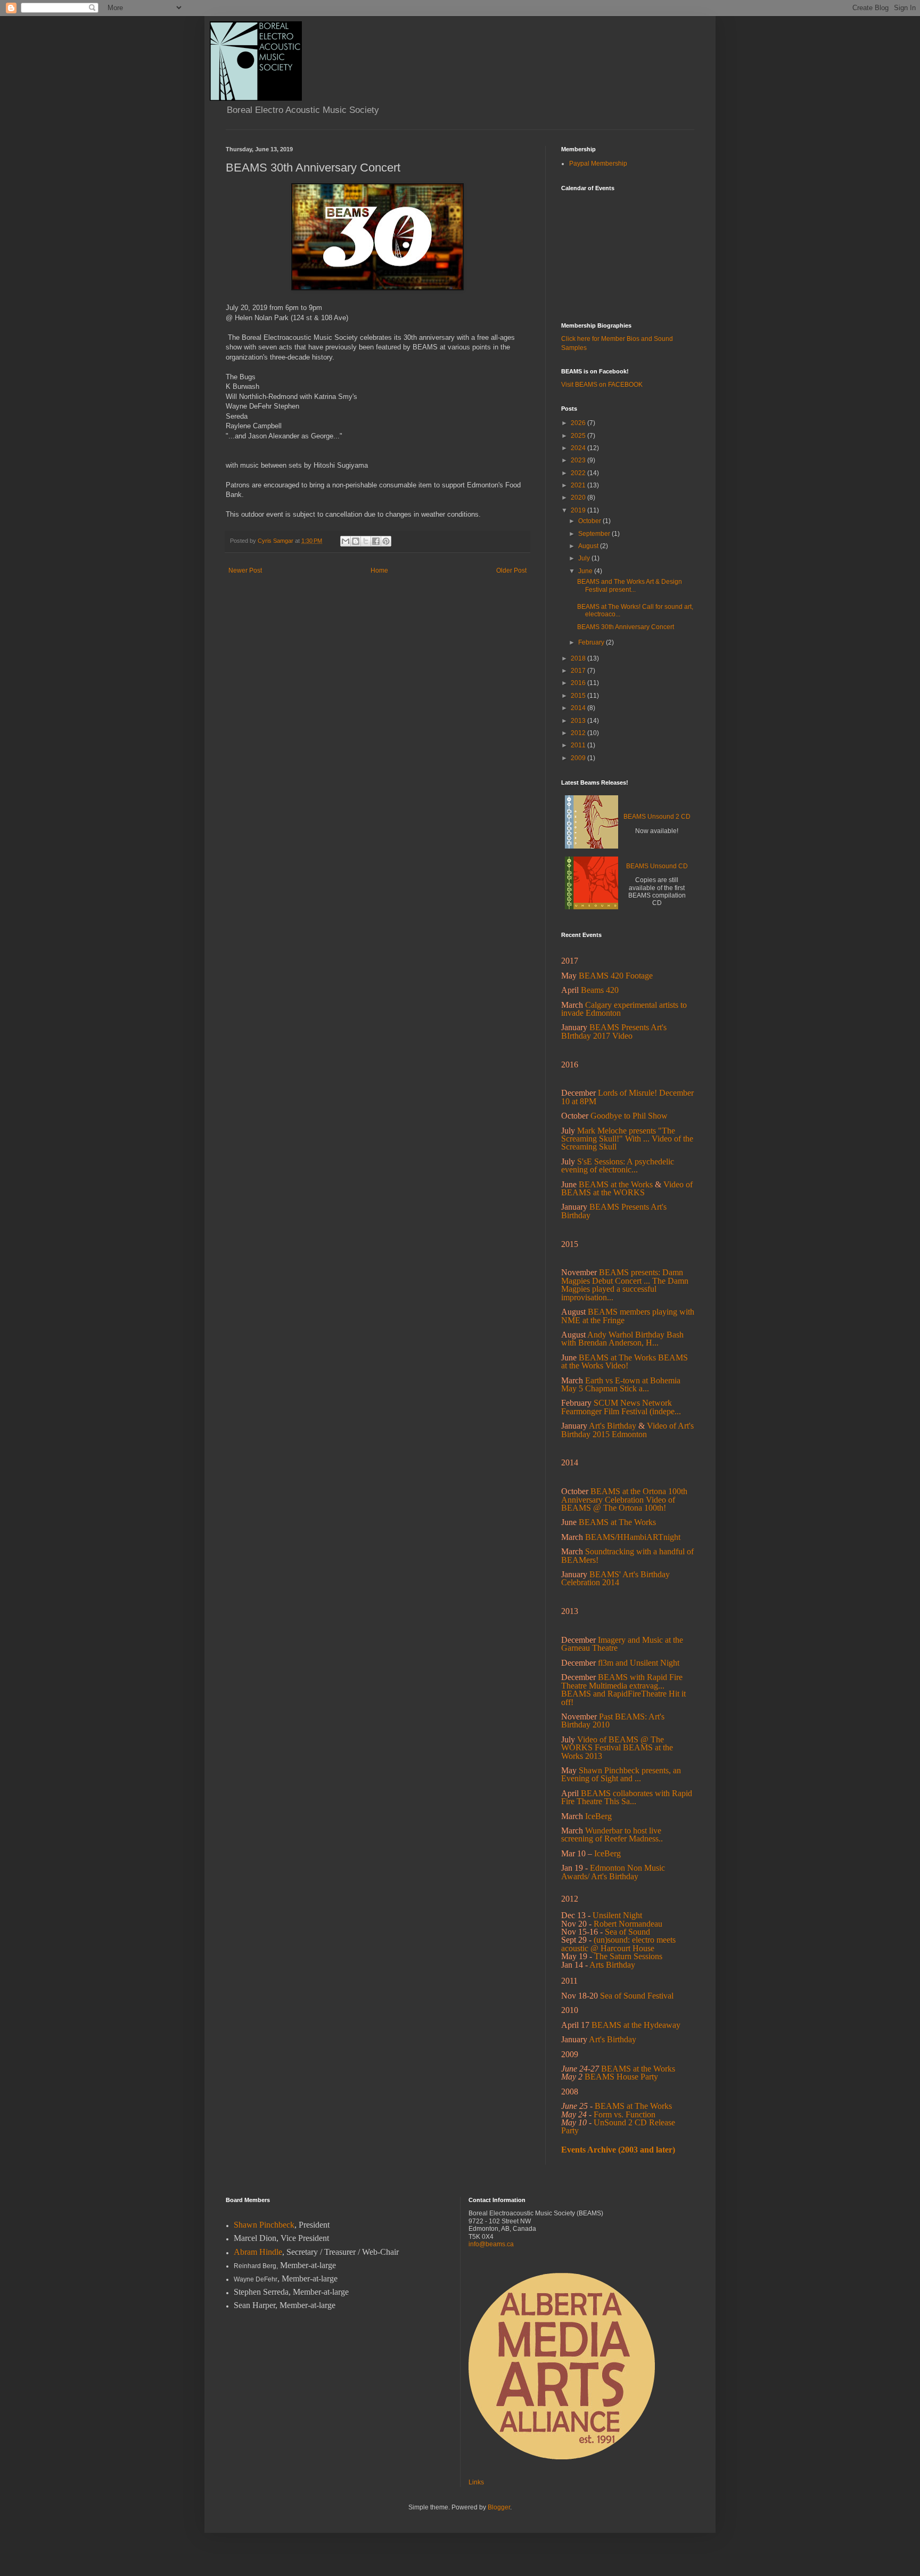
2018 (579, 658)
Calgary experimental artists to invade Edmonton (624, 1009)
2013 (579, 721)
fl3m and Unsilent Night (639, 1663)
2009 (579, 758)
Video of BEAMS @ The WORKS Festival (613, 1743)
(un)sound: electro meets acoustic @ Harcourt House (618, 1944)
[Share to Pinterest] (386, 541)
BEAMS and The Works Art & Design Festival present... (630, 585)
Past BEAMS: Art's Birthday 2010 (613, 1721)
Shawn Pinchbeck (264, 2225)
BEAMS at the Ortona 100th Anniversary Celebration (624, 1495)
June (586, 571)
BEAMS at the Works (616, 1184)
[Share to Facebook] (376, 541)
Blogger (499, 2507)
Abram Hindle (258, 2252)
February (592, 642)
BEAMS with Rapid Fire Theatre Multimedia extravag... (622, 1681)
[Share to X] (366, 541)
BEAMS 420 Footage (616, 976)
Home (379, 570)
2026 (579, 423)
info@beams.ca (491, 2244)
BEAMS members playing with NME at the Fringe (628, 1316)
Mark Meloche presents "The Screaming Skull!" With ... (618, 1135)
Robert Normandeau (628, 1924)
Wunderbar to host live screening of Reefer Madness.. (612, 1835)
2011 (579, 745)
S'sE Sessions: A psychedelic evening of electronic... (618, 1165)
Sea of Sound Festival (637, 1996)
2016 (579, 683)
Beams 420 (600, 990)
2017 (579, 671)
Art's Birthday (613, 1426)
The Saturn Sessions (628, 1956)
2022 (579, 473)
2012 (579, 733)
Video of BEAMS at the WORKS (627, 1188)
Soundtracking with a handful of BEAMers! (627, 1555)
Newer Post (245, 570)
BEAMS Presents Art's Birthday (614, 1211)
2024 (579, 448)
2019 (579, 510)
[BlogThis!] (356, 541)
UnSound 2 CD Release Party (618, 2126)
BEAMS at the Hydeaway (636, 2025)
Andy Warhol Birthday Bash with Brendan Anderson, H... (622, 1339)
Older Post (511, 570)
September (595, 534)
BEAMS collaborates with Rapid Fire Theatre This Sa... (627, 1797)
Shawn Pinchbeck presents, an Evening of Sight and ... (621, 1774)
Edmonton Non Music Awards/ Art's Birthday (613, 1872)
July (585, 558)
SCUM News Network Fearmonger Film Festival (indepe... (621, 1407)
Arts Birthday (612, 1965)
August (589, 546)
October (590, 521)
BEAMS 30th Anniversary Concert (626, 627)
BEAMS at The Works (617, 1358)
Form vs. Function (625, 2114)
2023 (579, 460)
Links (476, 2482)
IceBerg (607, 1853)
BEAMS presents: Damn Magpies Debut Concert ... (622, 1276)
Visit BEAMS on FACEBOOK (602, 385)
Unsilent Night (617, 1915)
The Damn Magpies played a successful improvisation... (625, 1289)
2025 (579, 436)
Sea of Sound (627, 1932)
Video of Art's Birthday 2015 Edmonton (627, 1430)
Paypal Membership (598, 164)
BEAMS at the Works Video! (625, 1362)
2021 (579, 485)
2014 (579, 708)
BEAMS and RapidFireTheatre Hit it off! (623, 1698)
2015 (579, 696)
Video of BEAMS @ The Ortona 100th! (618, 1504)
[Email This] (346, 541)
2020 (579, 498)
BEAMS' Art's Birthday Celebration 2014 (615, 1578)
